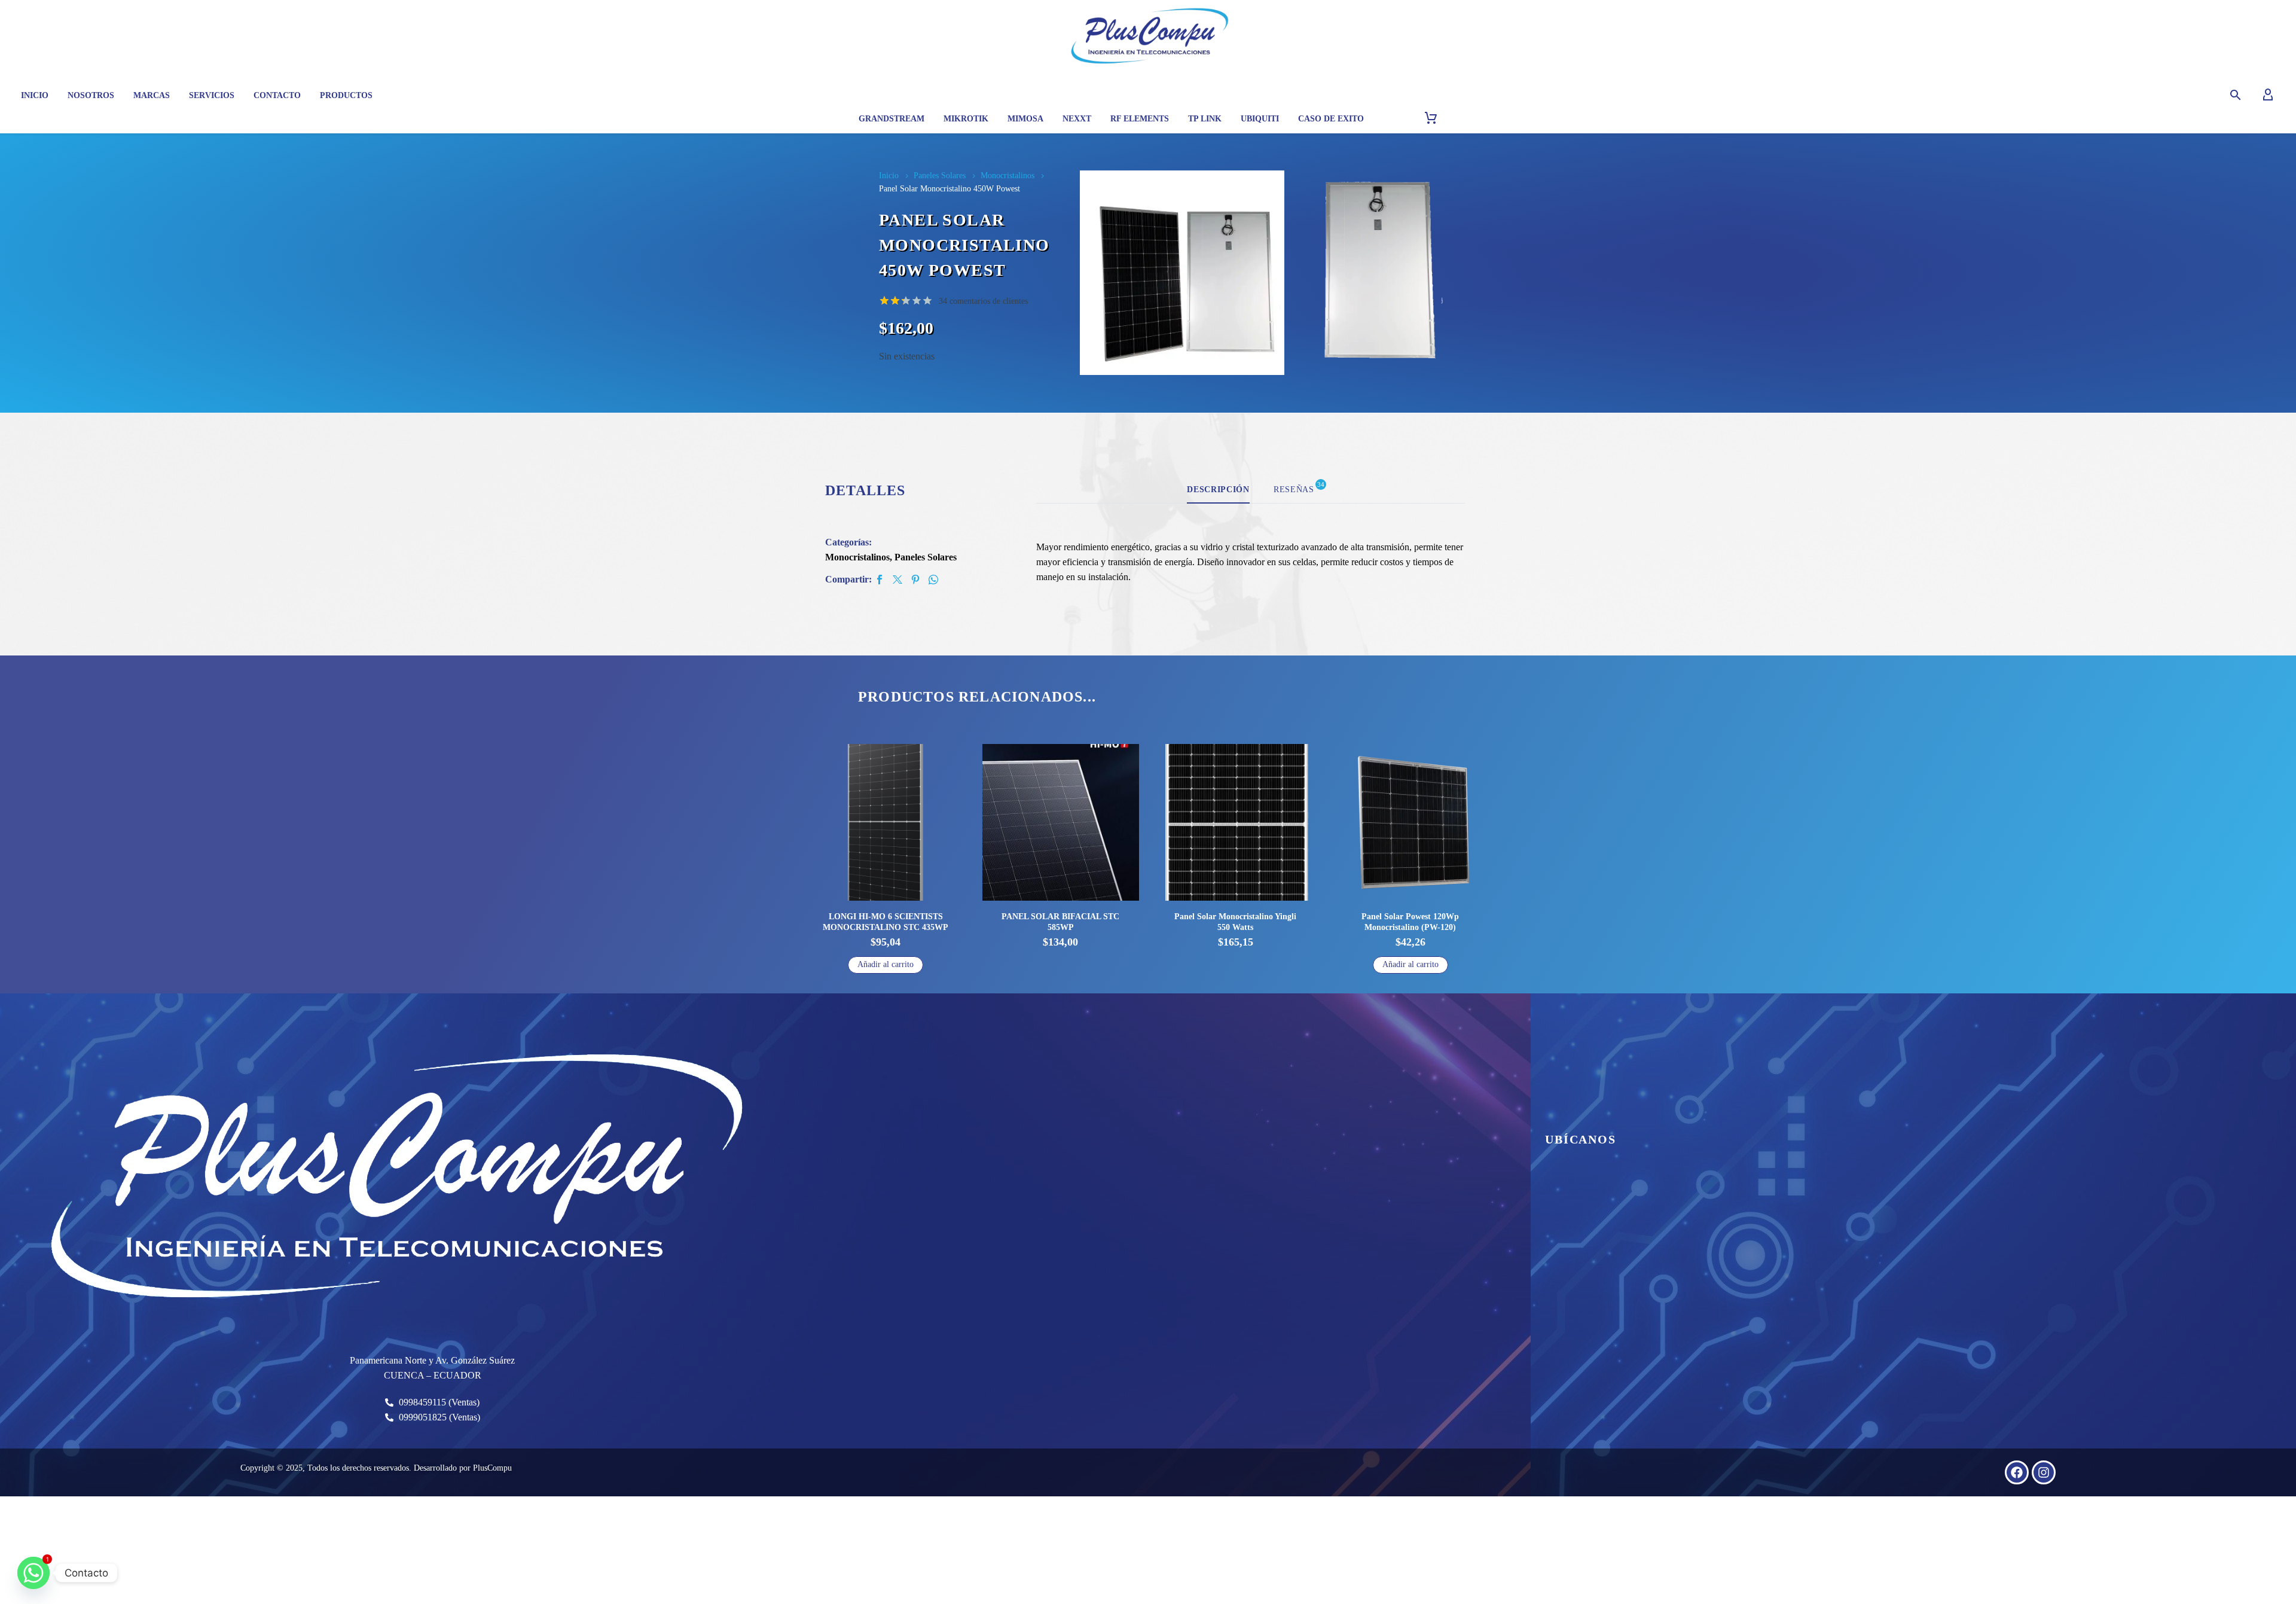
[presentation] (1095, 273)
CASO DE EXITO (1331, 119)
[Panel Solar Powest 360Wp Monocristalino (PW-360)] (1411, 823)
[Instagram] (2044, 1472)
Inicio (35, 95)
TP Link (1205, 119)
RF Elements (1140, 119)
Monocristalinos (1007, 176)
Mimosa (1025, 119)
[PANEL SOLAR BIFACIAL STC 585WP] (886, 823)
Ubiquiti (1260, 119)
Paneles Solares (940, 176)
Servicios (212, 95)
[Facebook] (880, 580)
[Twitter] (897, 580)
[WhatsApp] (933, 580)
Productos (346, 95)
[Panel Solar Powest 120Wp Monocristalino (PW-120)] (1236, 823)
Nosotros (91, 95)
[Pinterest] (915, 580)
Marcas (152, 95)
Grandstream (891, 119)
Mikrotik (966, 119)
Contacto (277, 95)
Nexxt (1077, 119)
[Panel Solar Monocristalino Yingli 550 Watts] (1061, 823)
